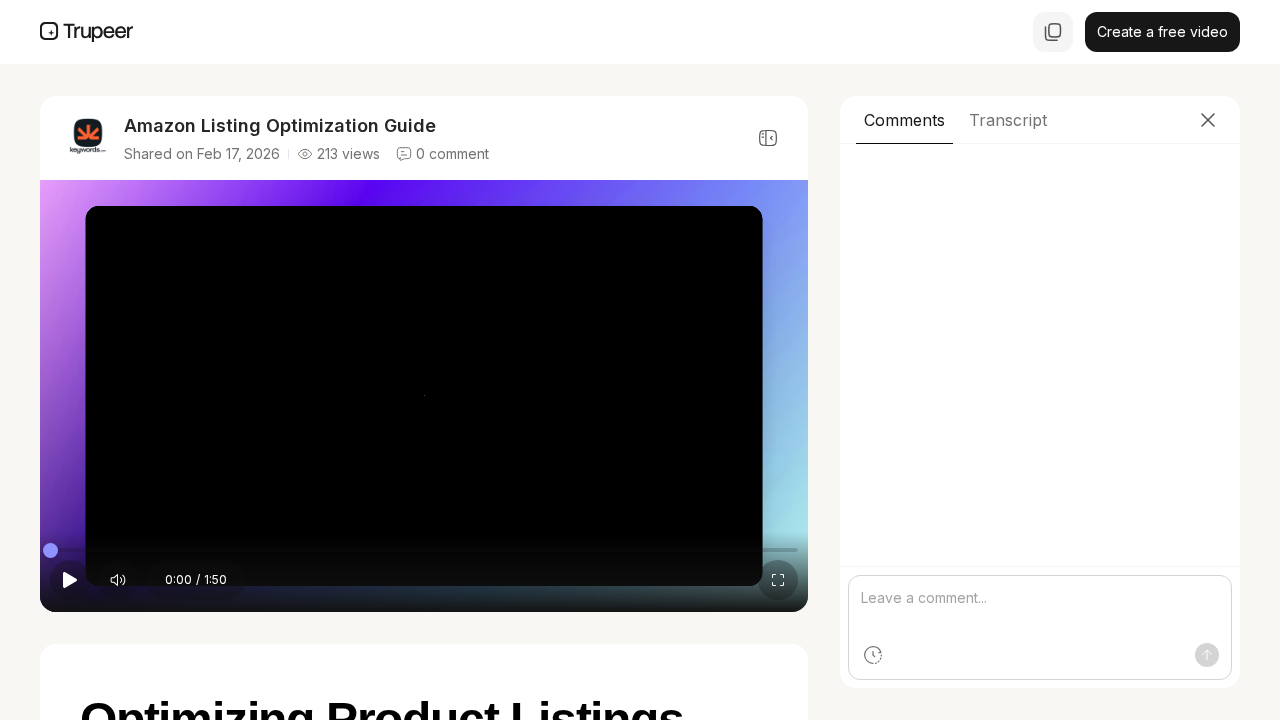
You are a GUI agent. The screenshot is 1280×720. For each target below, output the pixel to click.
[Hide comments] (768, 138)
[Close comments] (1208, 120)
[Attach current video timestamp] (873, 655)
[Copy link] (1053, 32)
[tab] (904, 120)
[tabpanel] (1040, 416)
